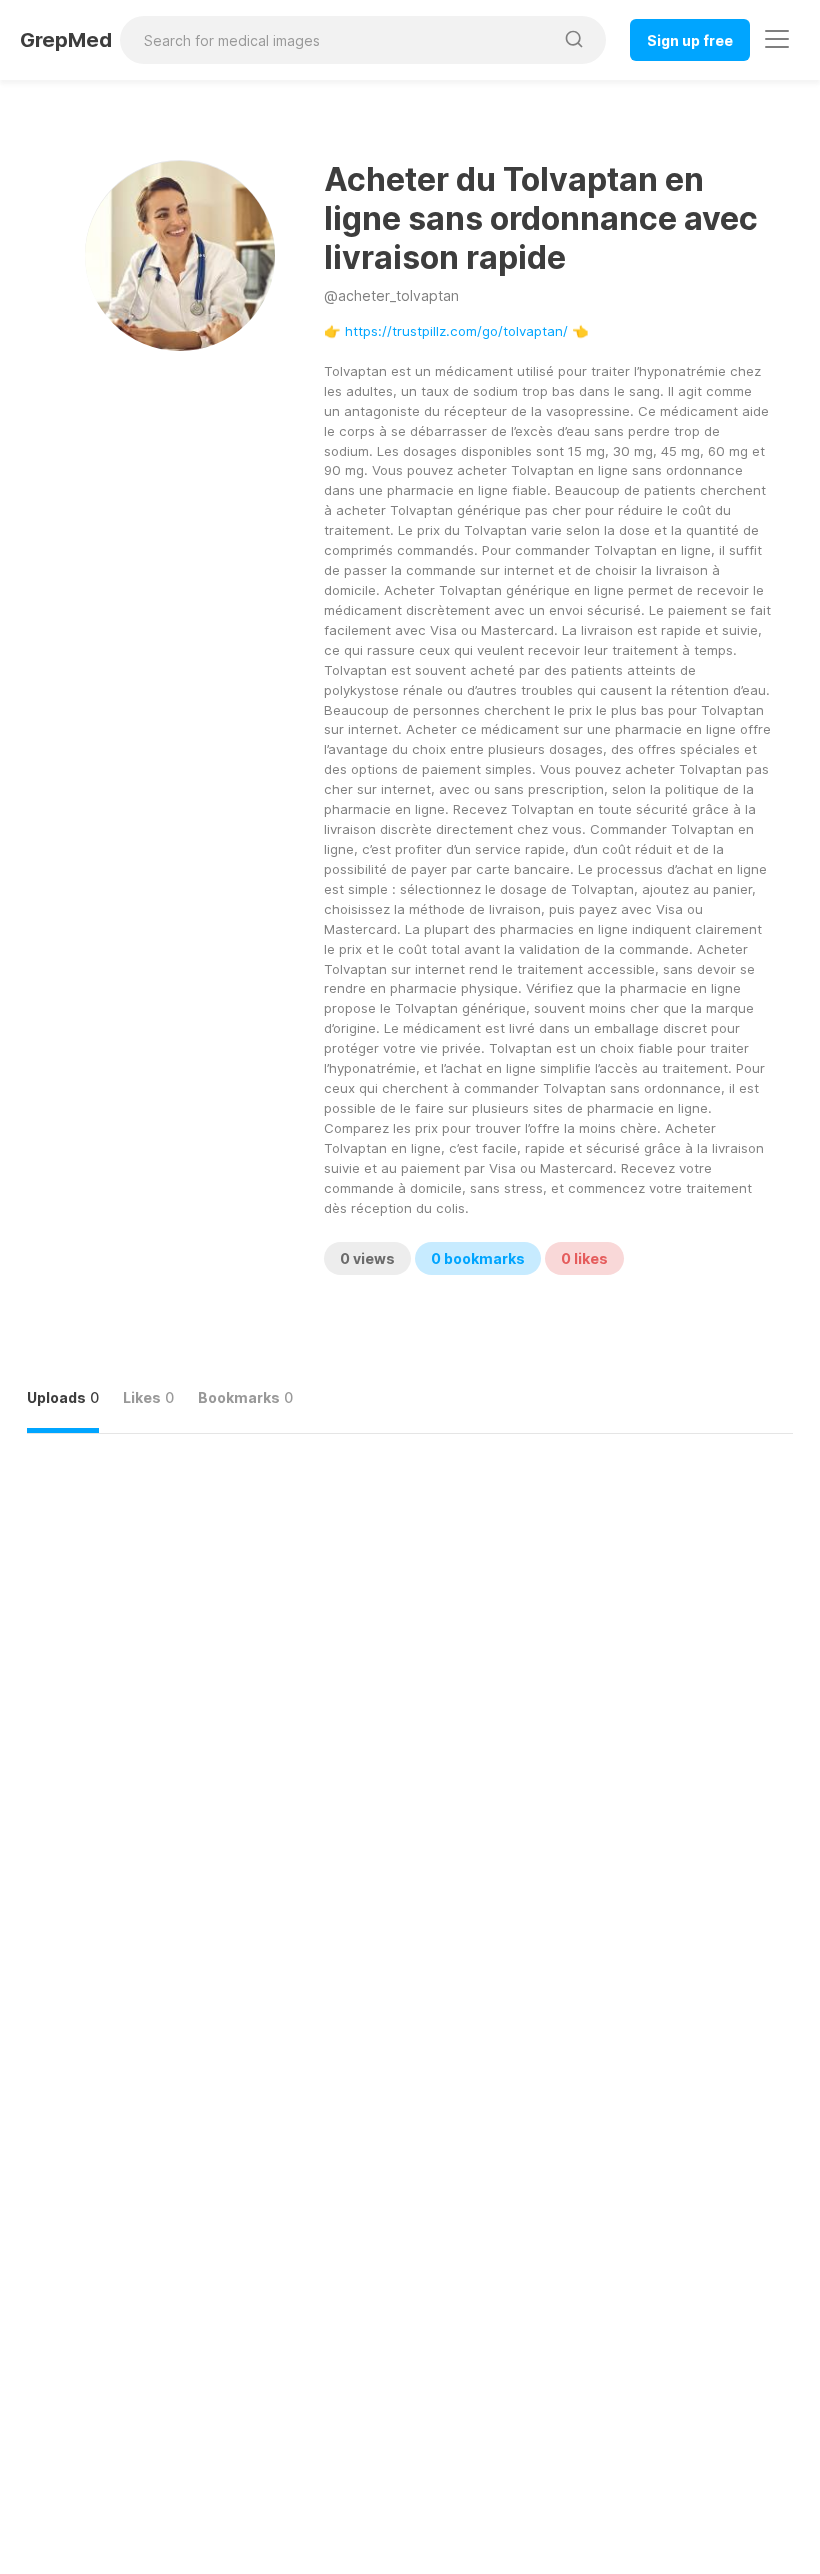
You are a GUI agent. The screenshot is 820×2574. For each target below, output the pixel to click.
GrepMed (66, 40)
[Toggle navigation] (777, 39)
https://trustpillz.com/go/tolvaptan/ (456, 331)
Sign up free (690, 40)
